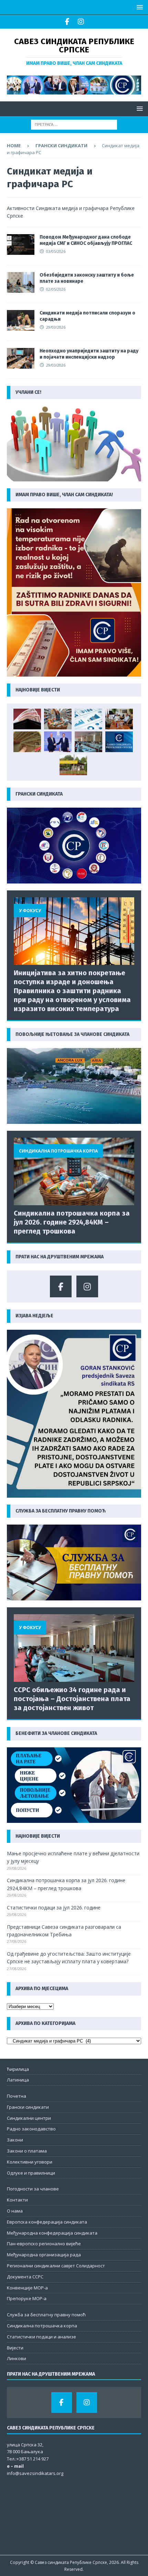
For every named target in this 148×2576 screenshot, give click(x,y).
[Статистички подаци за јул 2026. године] (88, 719)
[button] (139, 7)
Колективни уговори (30, 2162)
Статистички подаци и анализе (41, 2337)
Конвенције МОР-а (27, 2288)
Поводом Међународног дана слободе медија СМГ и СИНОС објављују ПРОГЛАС (86, 240)
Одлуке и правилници (31, 2173)
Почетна (17, 2096)
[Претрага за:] (74, 124)
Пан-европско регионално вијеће (44, 2244)
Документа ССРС (25, 2277)
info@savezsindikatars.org (35, 2473)
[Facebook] (67, 22)
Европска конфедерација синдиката (47, 2222)
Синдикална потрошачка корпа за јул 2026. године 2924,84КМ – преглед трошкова (72, 1222)
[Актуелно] (21, 244)
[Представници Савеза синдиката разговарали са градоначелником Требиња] (119, 719)
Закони (15, 2140)
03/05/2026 (56, 251)
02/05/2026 (56, 289)
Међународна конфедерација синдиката (52, 2233)
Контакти (17, 2200)
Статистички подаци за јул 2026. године (54, 1908)
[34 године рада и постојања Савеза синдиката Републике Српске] (119, 742)
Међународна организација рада (44, 2255)
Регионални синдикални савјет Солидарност (56, 2266)
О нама (15, 2211)
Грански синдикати (61, 146)
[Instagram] (81, 22)
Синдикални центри (29, 2118)
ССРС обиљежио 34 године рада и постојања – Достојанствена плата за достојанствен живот (72, 1699)
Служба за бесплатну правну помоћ (46, 2315)
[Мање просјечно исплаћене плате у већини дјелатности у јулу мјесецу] (27, 719)
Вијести (15, 2348)
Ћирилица (18, 2069)
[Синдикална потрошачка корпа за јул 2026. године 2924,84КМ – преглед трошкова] (58, 719)
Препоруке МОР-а (27, 2298)
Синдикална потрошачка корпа (42, 2326)
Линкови (17, 2358)
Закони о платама (27, 2151)
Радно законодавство (31, 2129)
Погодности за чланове (33, 2189)
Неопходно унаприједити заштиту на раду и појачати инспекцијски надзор (89, 354)
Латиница (18, 2080)
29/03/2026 (56, 327)
